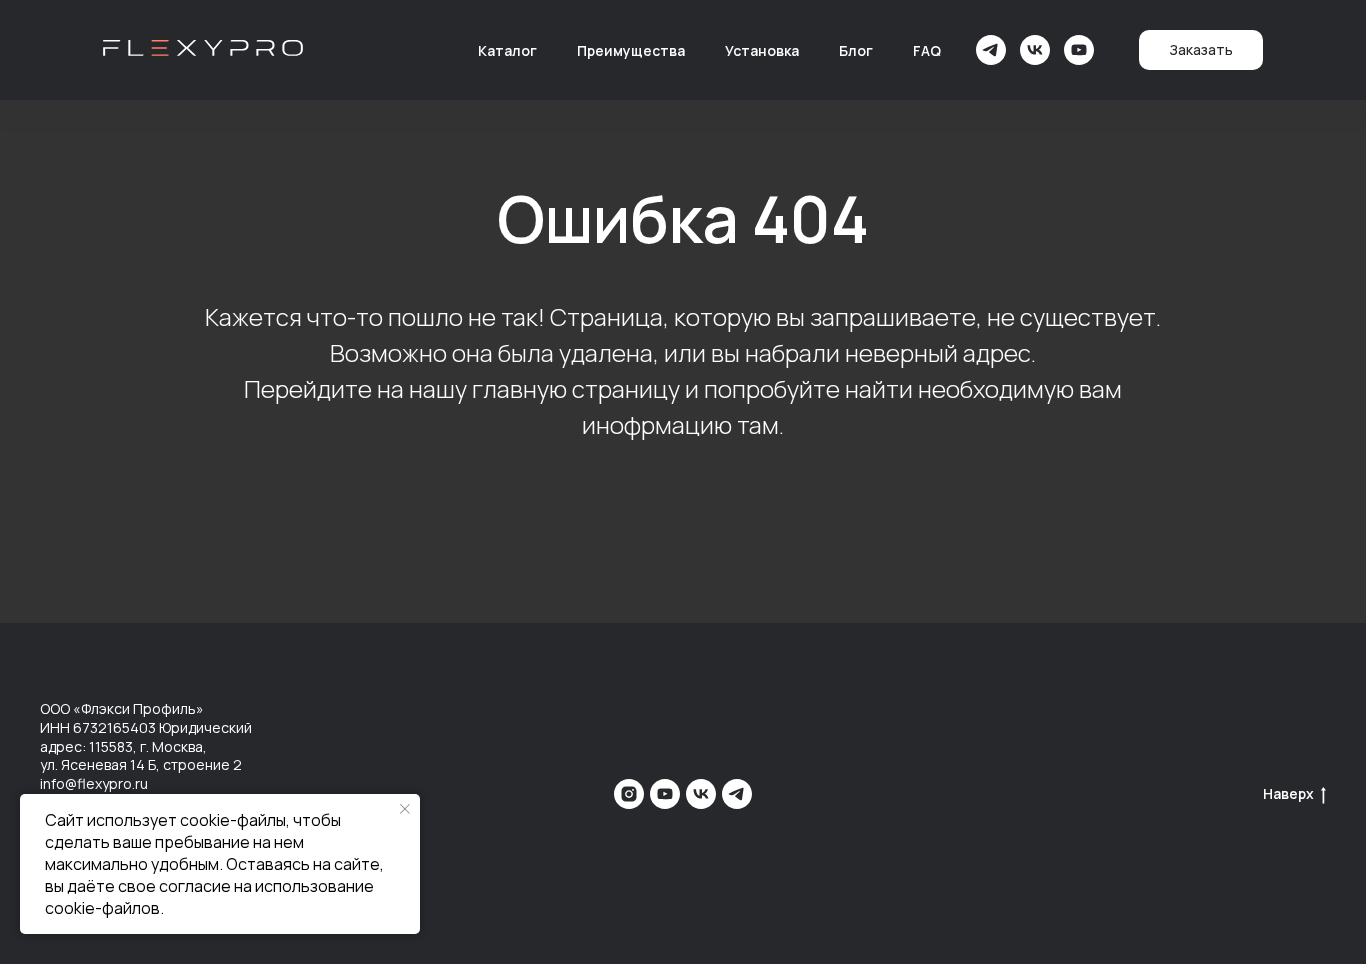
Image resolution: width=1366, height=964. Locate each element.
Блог (856, 50)
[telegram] (991, 50)
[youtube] (1079, 50)
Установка (762, 50)
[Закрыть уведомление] (405, 809)
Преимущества (631, 50)
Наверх (1288, 794)
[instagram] (629, 794)
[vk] (1035, 50)
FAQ (927, 50)
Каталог (507, 50)
